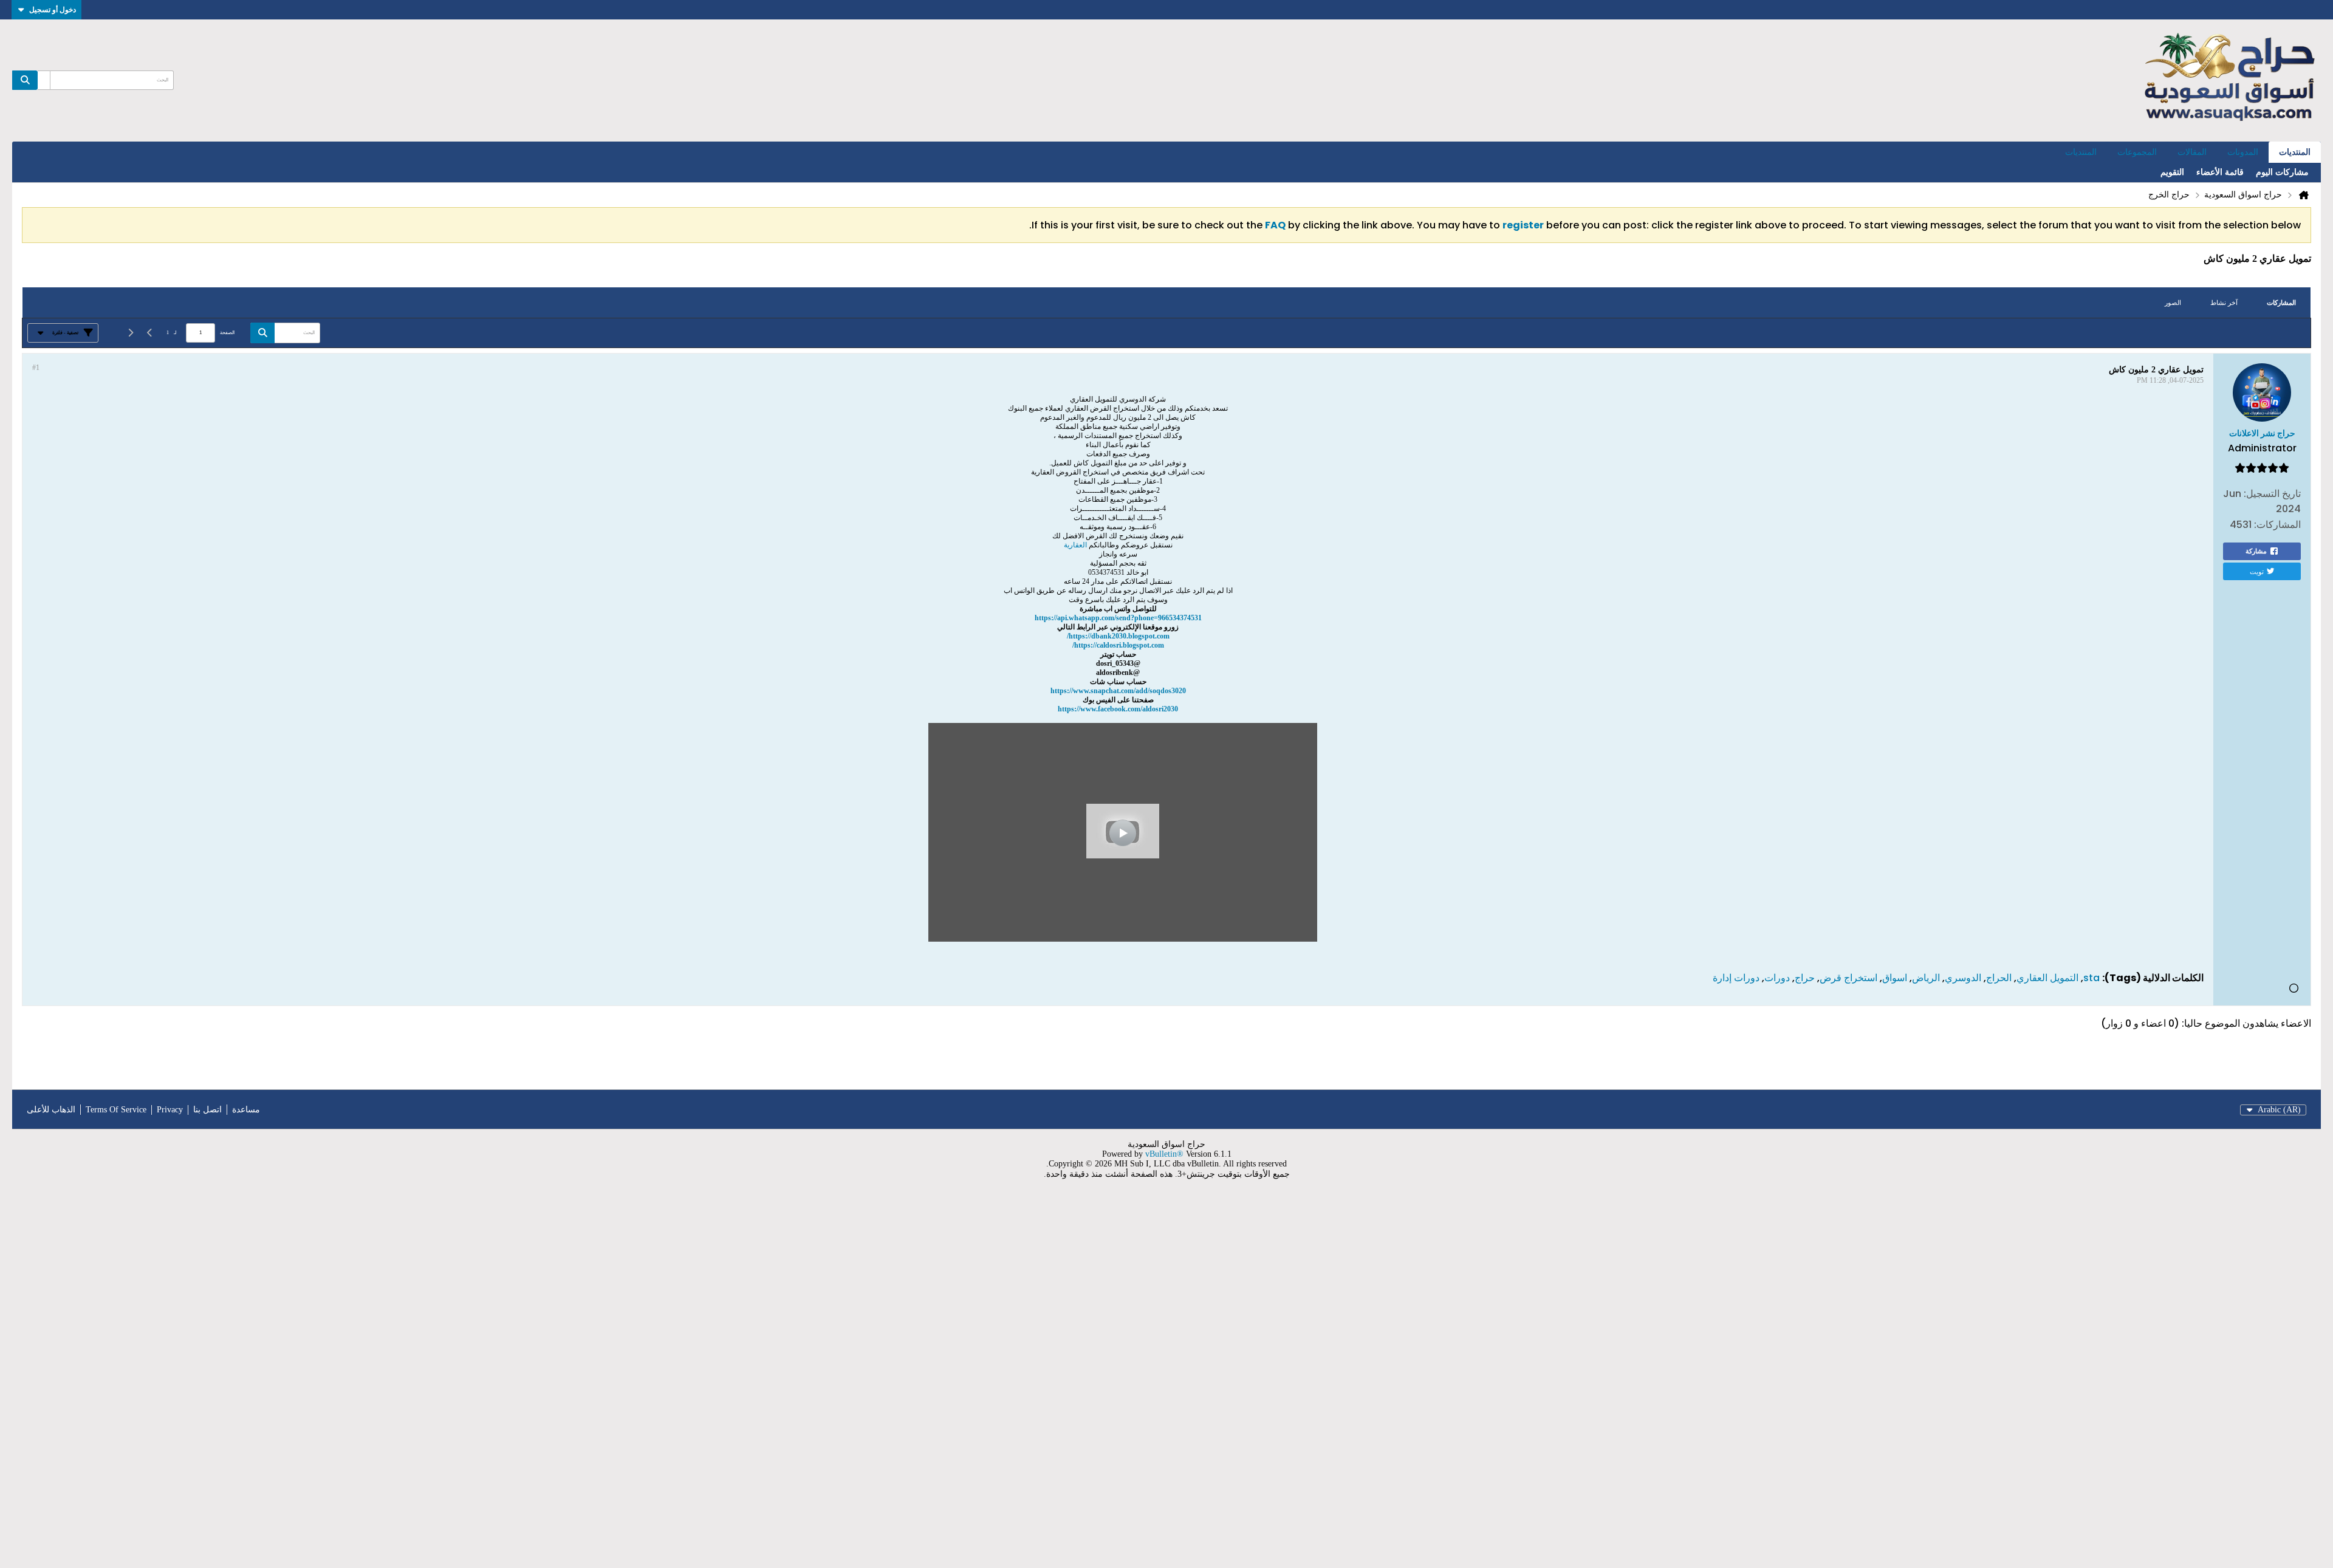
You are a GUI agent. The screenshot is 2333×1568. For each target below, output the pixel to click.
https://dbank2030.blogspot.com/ (1118, 636)
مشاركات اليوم (2282, 172)
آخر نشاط (2224, 303)
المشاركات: (2277, 525)
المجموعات (2137, 152)
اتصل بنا (207, 1110)
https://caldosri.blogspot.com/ (1118, 645)
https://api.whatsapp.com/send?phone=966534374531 (1118, 618)
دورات (1777, 978)
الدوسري (1963, 978)
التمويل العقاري (2047, 978)
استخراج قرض (1848, 978)
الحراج (1999, 978)
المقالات (2192, 152)
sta (2091, 978)
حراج (1805, 978)
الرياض (1926, 978)
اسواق (1895, 978)
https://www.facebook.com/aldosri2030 (1118, 709)
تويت (2257, 571)
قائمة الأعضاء (2220, 172)
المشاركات (2281, 303)
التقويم (2172, 172)
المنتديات (2295, 152)
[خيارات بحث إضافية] (44, 80)
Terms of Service (116, 1110)
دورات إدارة (1736, 978)
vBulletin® (1164, 1154)
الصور (2173, 303)
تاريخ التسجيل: (2272, 494)
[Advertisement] (1968, 1381)
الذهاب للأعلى (51, 1110)
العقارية (1075, 545)
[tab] (2281, 303)
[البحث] (25, 80)
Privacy (170, 1110)
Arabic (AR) (2279, 1110)
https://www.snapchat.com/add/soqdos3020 (1118, 691)
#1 (36, 368)
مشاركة (2256, 551)
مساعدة (246, 1110)
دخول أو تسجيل (53, 9)
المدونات (2243, 152)
